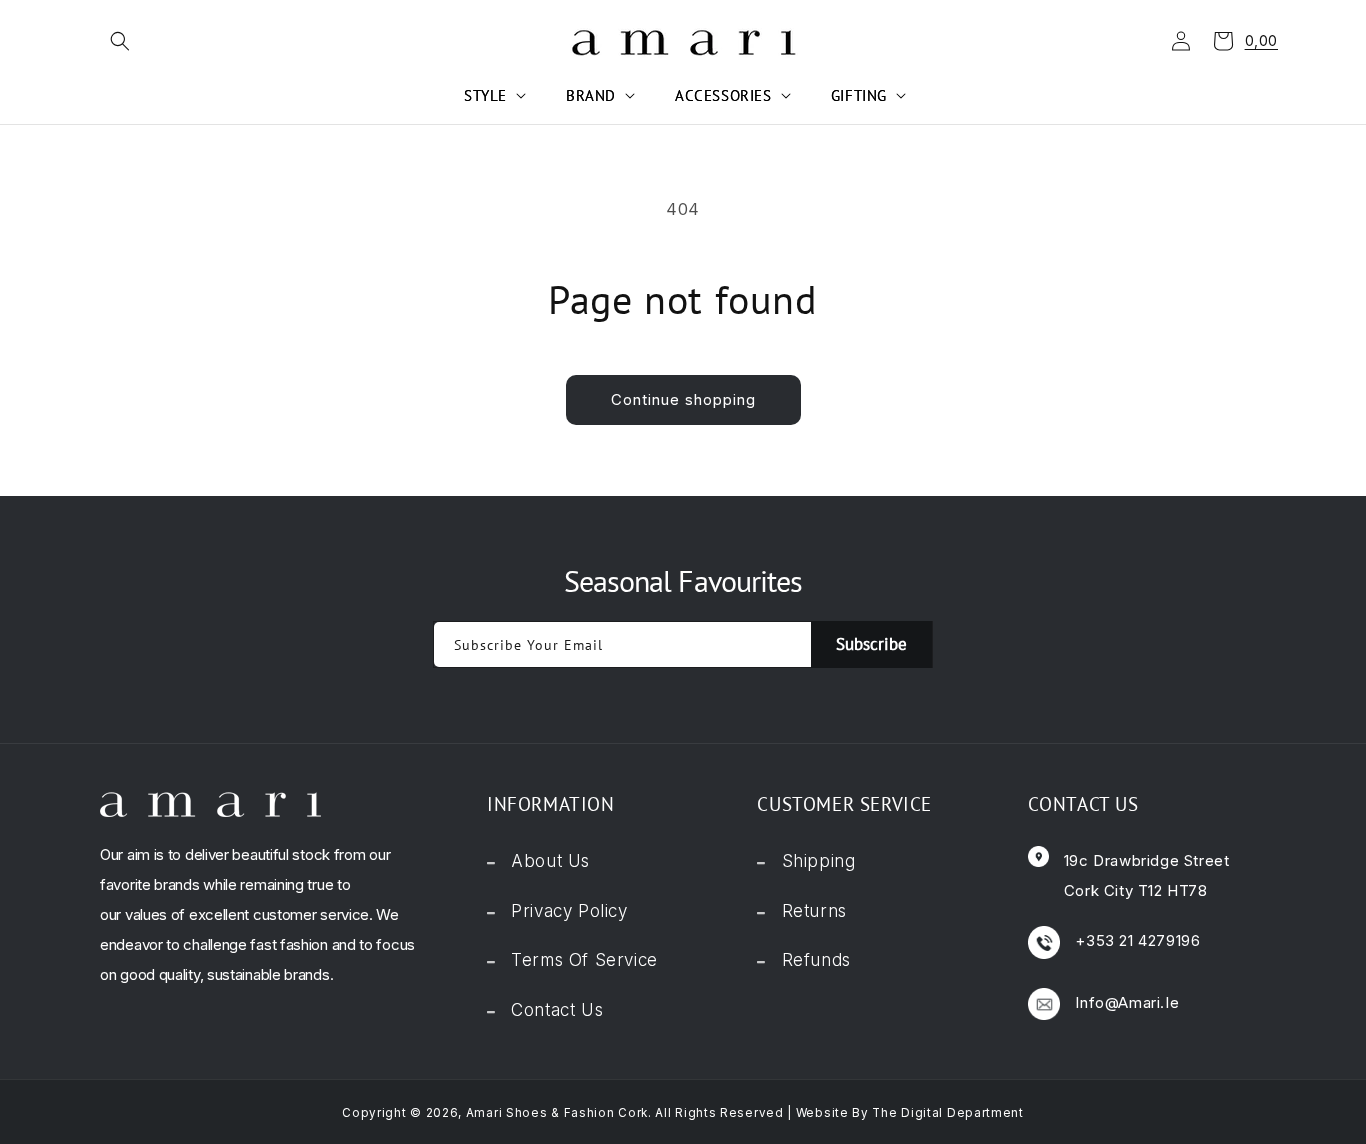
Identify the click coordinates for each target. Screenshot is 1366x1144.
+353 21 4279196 (1137, 940)
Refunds (816, 960)
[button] (115, 41)
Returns (814, 911)
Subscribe (871, 644)
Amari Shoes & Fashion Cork (557, 1113)
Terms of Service (584, 960)
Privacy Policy (569, 911)
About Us (550, 861)
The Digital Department (947, 1113)
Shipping (819, 861)
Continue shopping (683, 399)
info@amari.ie (1127, 1002)
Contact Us (557, 1010)
